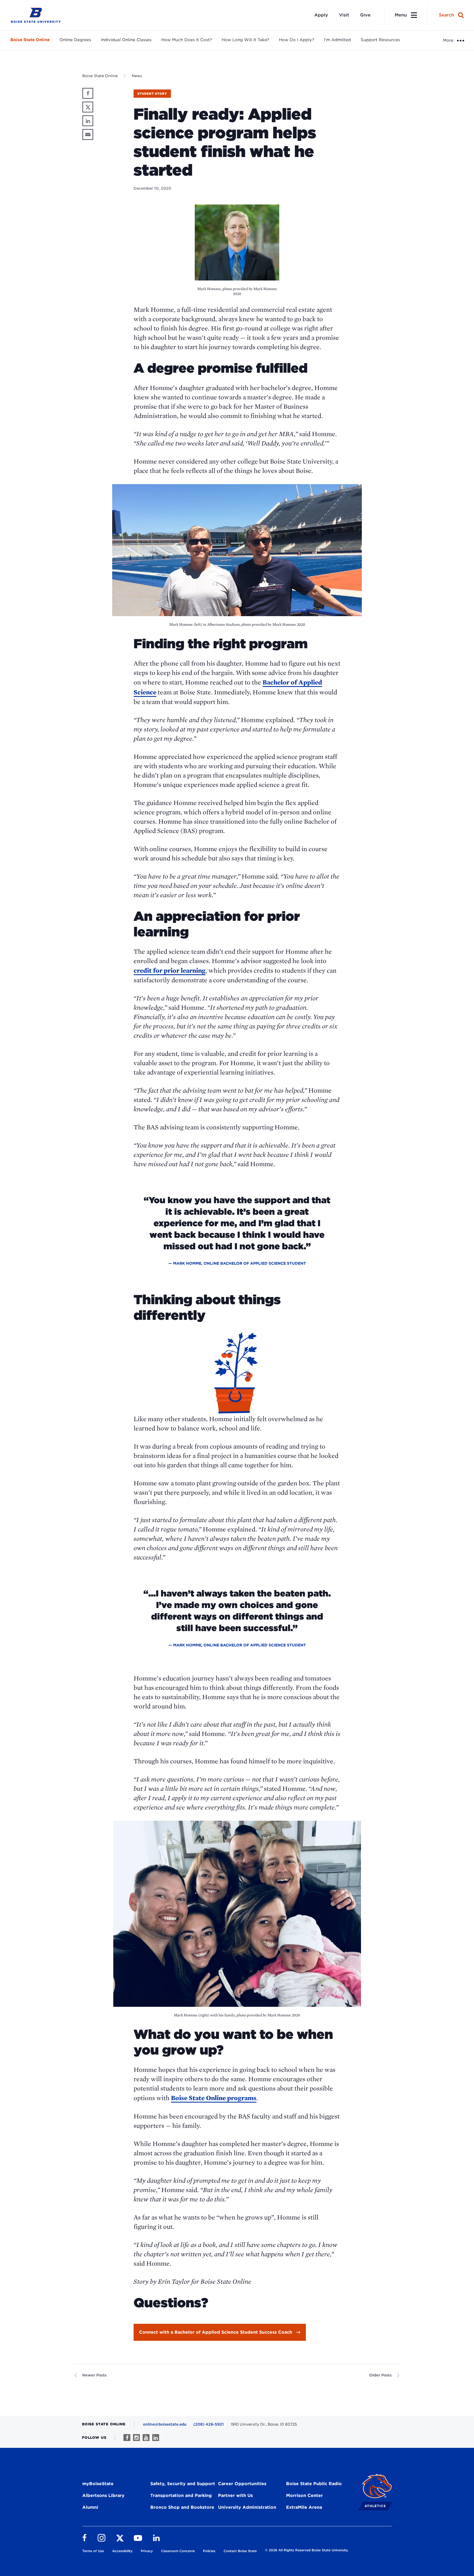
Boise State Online (30, 40)
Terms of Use (93, 2551)
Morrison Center (304, 2495)
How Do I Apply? (297, 40)
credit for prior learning (170, 970)
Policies (209, 2551)
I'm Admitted (337, 40)
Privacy (147, 2551)
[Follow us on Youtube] (146, 2438)
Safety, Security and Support (183, 2484)
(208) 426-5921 (209, 2424)
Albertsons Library (103, 2495)
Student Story (152, 94)
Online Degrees (75, 40)
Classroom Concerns (178, 2551)
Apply (321, 15)
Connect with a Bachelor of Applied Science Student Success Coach (216, 2332)
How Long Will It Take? (245, 40)
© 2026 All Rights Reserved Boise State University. (307, 2550)
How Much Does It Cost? (187, 40)
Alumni (90, 2507)
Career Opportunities (242, 2484)
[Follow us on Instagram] (136, 2438)
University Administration (247, 2507)
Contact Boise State (240, 2551)
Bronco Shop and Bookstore (182, 2507)
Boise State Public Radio (314, 2484)
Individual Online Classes (126, 40)
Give (365, 15)
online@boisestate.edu (165, 2424)
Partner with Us (235, 2495)
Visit (344, 15)
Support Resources (380, 40)
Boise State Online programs (214, 2098)
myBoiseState (98, 2484)
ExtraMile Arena (304, 2507)
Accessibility (122, 2551)
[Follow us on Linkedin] (156, 2438)
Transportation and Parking (181, 2495)
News (137, 76)
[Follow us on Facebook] (127, 2438)
